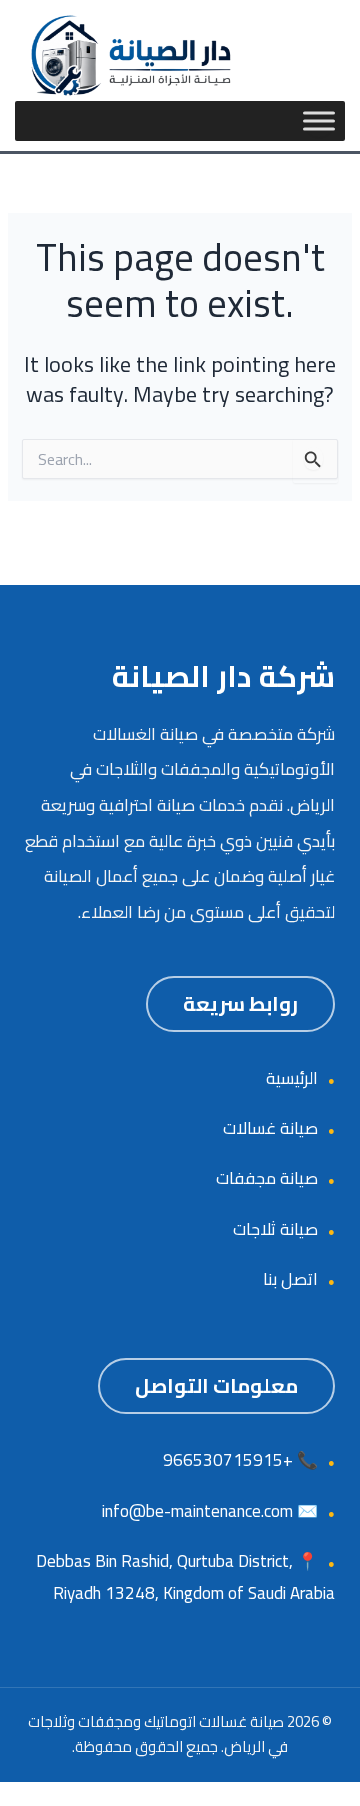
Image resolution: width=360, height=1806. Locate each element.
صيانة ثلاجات (275, 1229)
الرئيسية (292, 1078)
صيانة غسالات (270, 1128)
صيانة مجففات (267, 1178)
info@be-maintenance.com (197, 1511)
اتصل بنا (290, 1279)
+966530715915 (228, 1460)
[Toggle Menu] (319, 121)
